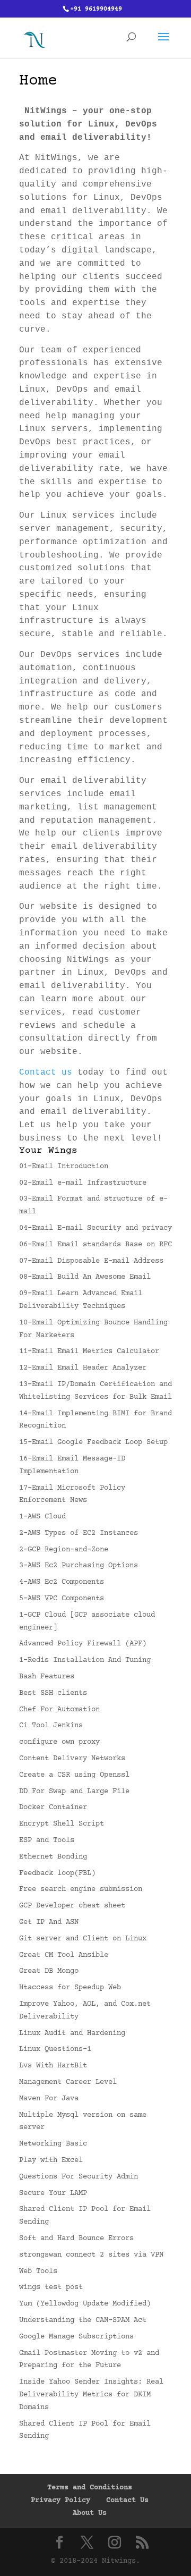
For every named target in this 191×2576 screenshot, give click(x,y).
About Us (90, 2513)
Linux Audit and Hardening (72, 2033)
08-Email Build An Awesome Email (85, 1277)
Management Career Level (68, 2082)
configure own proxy (59, 1742)
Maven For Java (49, 2099)
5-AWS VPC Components (62, 1599)
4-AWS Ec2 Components (62, 1582)
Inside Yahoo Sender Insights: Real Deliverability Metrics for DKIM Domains (91, 2395)
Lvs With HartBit (53, 2066)
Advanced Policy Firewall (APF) (83, 1644)
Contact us (46, 1072)
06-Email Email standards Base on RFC (95, 1245)
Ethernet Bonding (53, 1857)
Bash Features (47, 1677)
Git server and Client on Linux (83, 1939)
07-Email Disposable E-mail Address (91, 1261)
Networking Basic (53, 2144)
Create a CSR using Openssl (74, 1775)
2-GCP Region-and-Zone (64, 1550)
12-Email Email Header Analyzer (83, 1368)
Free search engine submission (81, 1889)
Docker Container (53, 1808)
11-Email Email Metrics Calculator (89, 1352)
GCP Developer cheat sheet (72, 1906)
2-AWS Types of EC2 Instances (79, 1533)
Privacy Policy (60, 2501)
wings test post (51, 2287)
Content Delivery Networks (72, 1759)
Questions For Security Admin (79, 2177)
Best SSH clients (53, 1693)
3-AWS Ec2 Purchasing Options (79, 1566)
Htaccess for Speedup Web (70, 1988)
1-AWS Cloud (42, 1517)
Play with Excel (51, 2160)
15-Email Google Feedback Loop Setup (93, 1442)
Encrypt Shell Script (62, 1824)
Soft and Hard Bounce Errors (76, 2239)
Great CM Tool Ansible (64, 1955)
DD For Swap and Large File (74, 1792)
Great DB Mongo (49, 1971)
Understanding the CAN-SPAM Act (83, 2320)
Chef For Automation (59, 1710)
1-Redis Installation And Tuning (85, 1660)
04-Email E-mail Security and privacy (95, 1228)
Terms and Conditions (90, 2488)
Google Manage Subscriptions (76, 2337)
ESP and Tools (47, 1840)
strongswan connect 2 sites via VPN (91, 2255)
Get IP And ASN (49, 1922)
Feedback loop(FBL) (57, 1873)
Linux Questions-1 (55, 2049)
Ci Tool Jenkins (51, 1726)
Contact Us (127, 2501)
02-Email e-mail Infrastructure (83, 1183)
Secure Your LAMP (53, 2193)
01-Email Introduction (64, 1167)
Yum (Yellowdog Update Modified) (85, 2304)
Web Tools (38, 2271)
